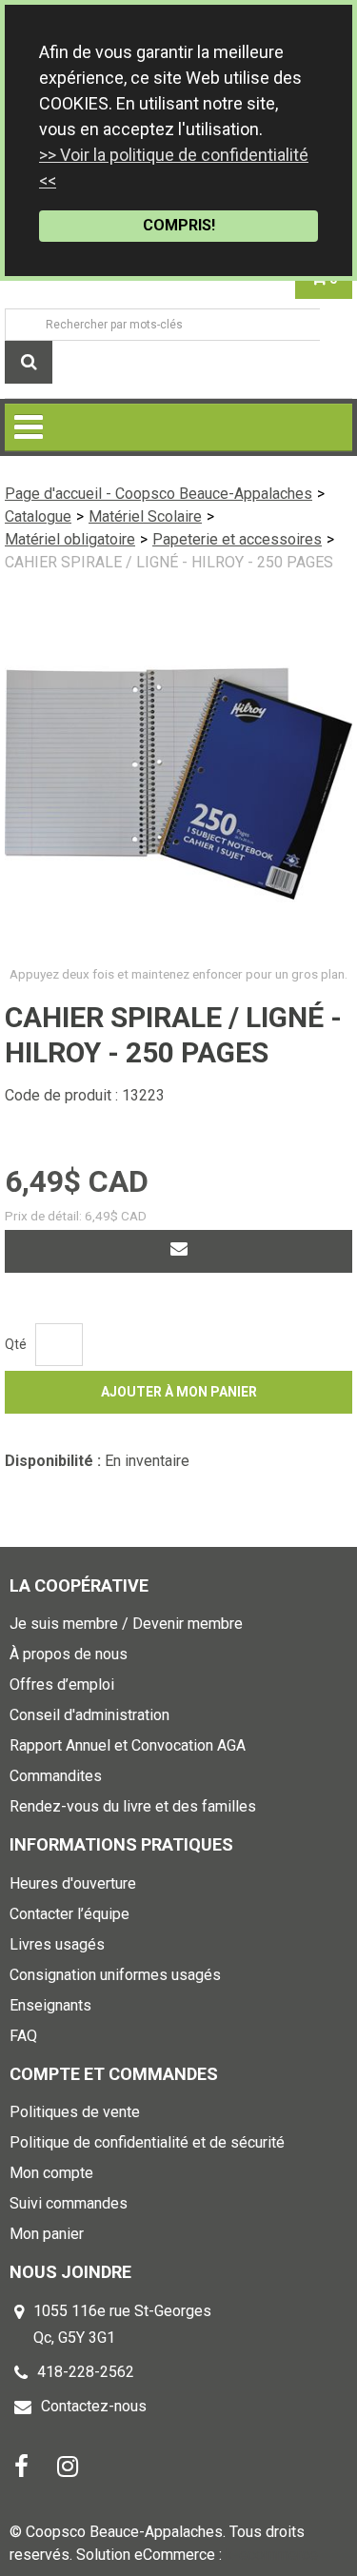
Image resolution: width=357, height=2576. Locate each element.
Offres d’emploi (62, 1684)
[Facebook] (21, 2465)
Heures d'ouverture (73, 1883)
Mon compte (51, 2173)
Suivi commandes (69, 2203)
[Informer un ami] (178, 1251)
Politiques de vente (75, 2112)
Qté (16, 1344)
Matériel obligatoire (70, 539)
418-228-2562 (86, 2372)
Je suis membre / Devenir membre (126, 1624)
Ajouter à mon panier (179, 1392)
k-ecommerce (272, 2555)
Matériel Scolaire (145, 516)
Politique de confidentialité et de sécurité (147, 2142)
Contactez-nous (94, 2406)
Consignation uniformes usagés (115, 1975)
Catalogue (38, 516)
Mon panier (47, 2234)
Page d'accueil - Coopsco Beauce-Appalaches (159, 494)
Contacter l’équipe (69, 1914)
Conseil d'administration (89, 1715)
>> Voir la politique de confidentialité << (174, 168)
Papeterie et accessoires (237, 539)
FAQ (23, 2036)
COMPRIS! (179, 225)
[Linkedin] (68, 2465)
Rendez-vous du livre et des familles (133, 1806)
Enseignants (50, 2005)
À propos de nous (69, 1654)
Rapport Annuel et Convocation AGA (128, 1745)
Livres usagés (57, 1944)
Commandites (56, 1776)
